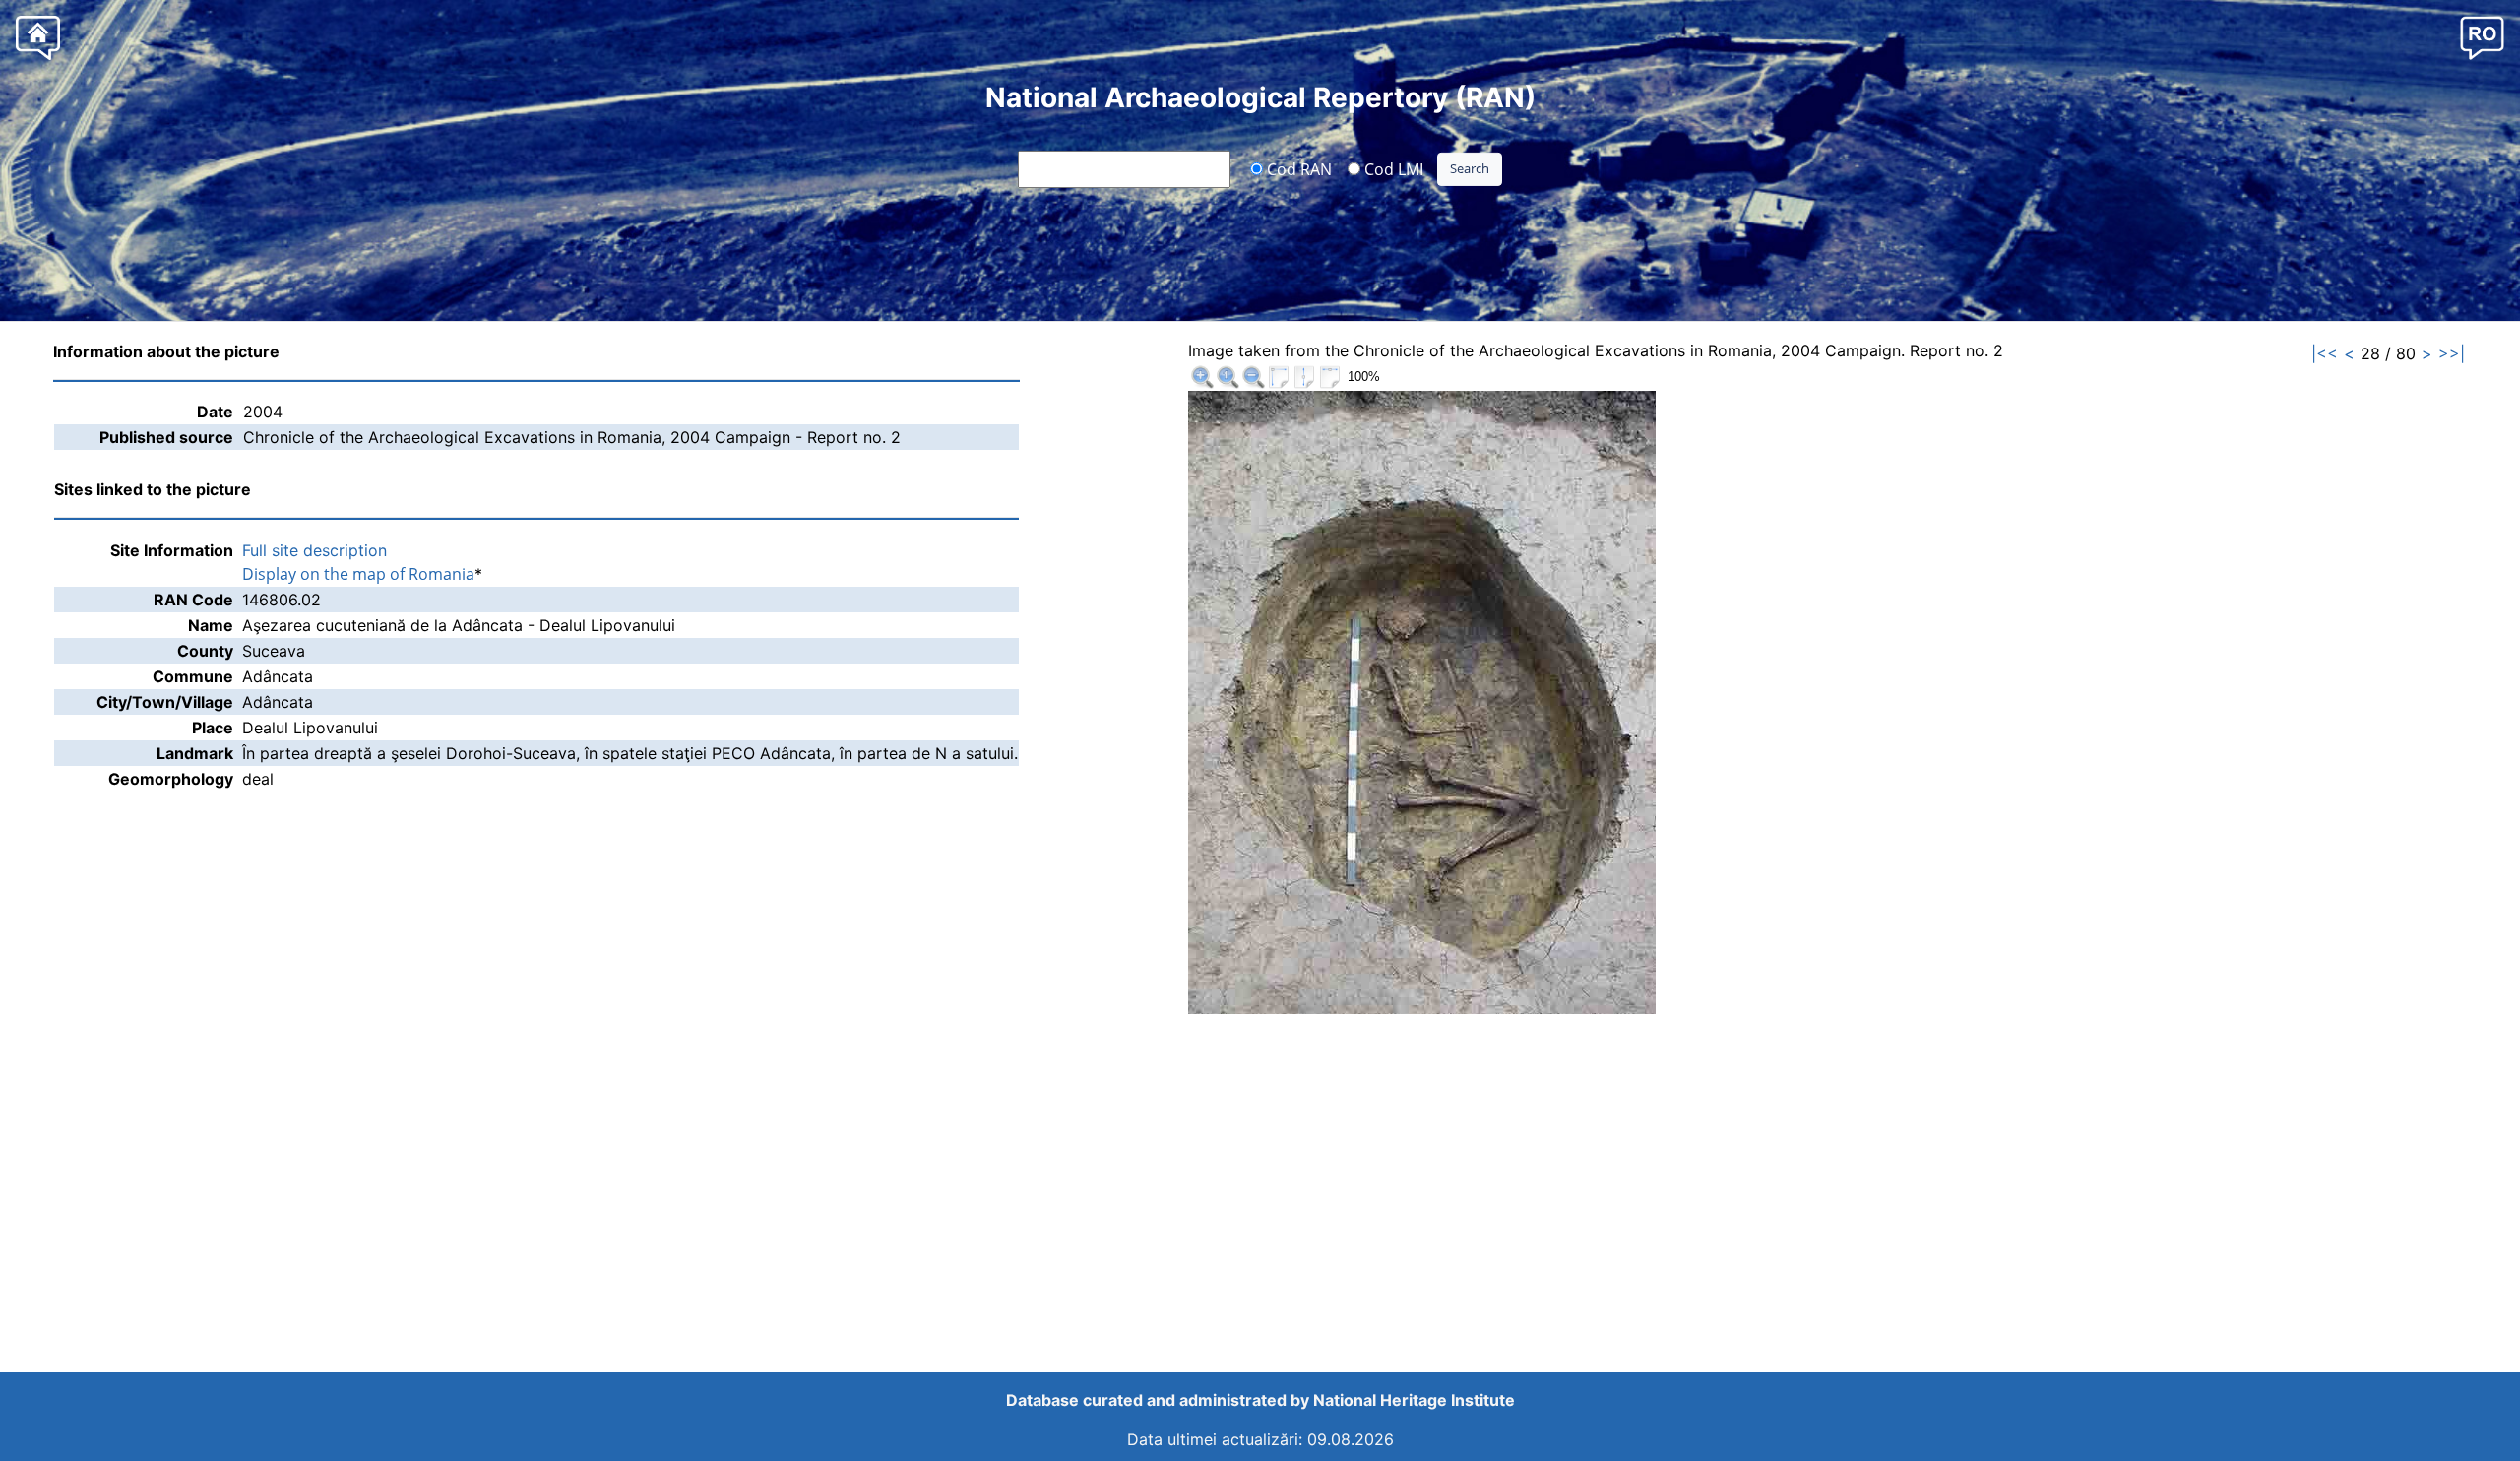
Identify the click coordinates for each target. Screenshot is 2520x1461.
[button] (2482, 37)
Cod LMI (1392, 168)
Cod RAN (1297, 168)
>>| (2452, 353)
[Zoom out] (1253, 377)
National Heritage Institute (1414, 1400)
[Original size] (1228, 377)
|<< (2325, 353)
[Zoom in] (1202, 377)
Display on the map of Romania (358, 574)
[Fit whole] (1279, 377)
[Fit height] (1304, 377)
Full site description (315, 550)
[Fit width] (1330, 377)
